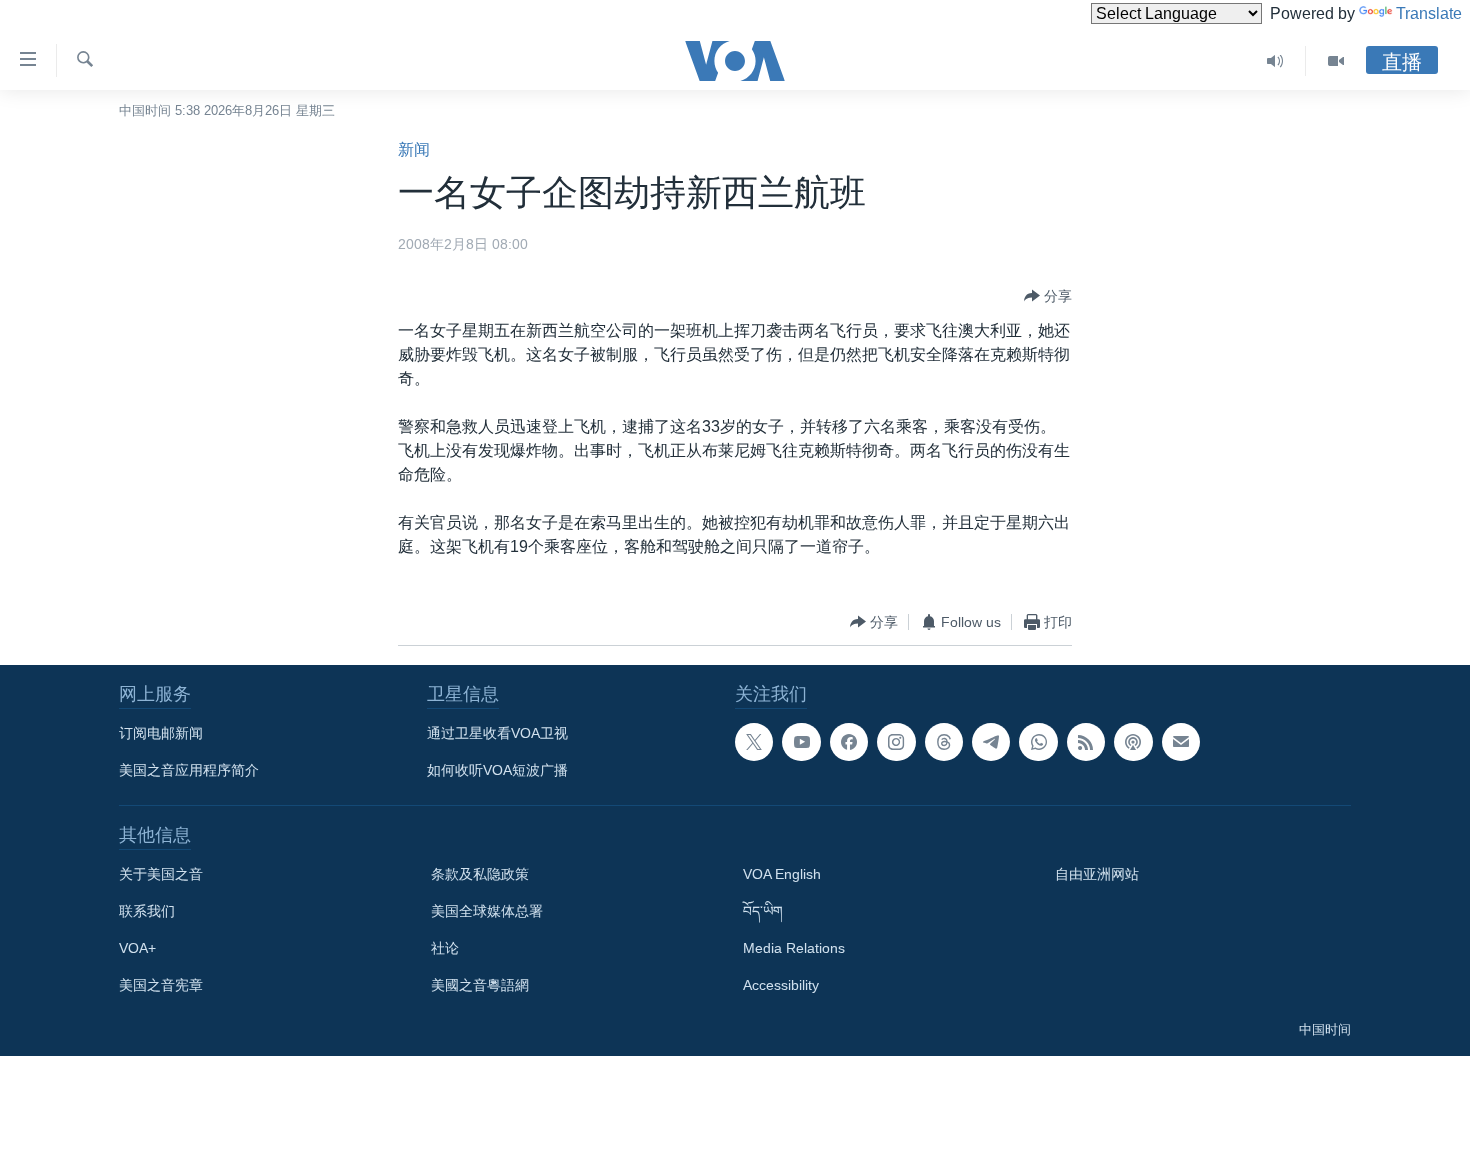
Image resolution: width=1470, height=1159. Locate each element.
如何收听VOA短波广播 (497, 770)
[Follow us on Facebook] (849, 742)
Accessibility (781, 985)
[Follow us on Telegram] (991, 742)
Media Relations (794, 948)
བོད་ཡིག (763, 911)
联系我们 (147, 911)
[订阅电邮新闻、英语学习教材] (1181, 742)
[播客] (1133, 742)
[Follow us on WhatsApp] (1038, 742)
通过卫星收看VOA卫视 (497, 733)
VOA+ (137, 948)
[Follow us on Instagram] (896, 742)
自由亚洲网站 (1097, 874)
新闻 (414, 149)
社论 (445, 948)
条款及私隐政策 (480, 874)
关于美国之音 (161, 874)
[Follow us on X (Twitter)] (754, 742)
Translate (1429, 13)
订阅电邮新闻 (161, 733)
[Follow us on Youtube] (801, 742)
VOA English (782, 874)
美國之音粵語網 (480, 985)
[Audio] (1275, 61)
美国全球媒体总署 (487, 911)
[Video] (1336, 61)
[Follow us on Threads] (944, 742)
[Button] (1048, 296)
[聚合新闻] (1086, 742)
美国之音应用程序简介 (189, 770)
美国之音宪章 (161, 985)
